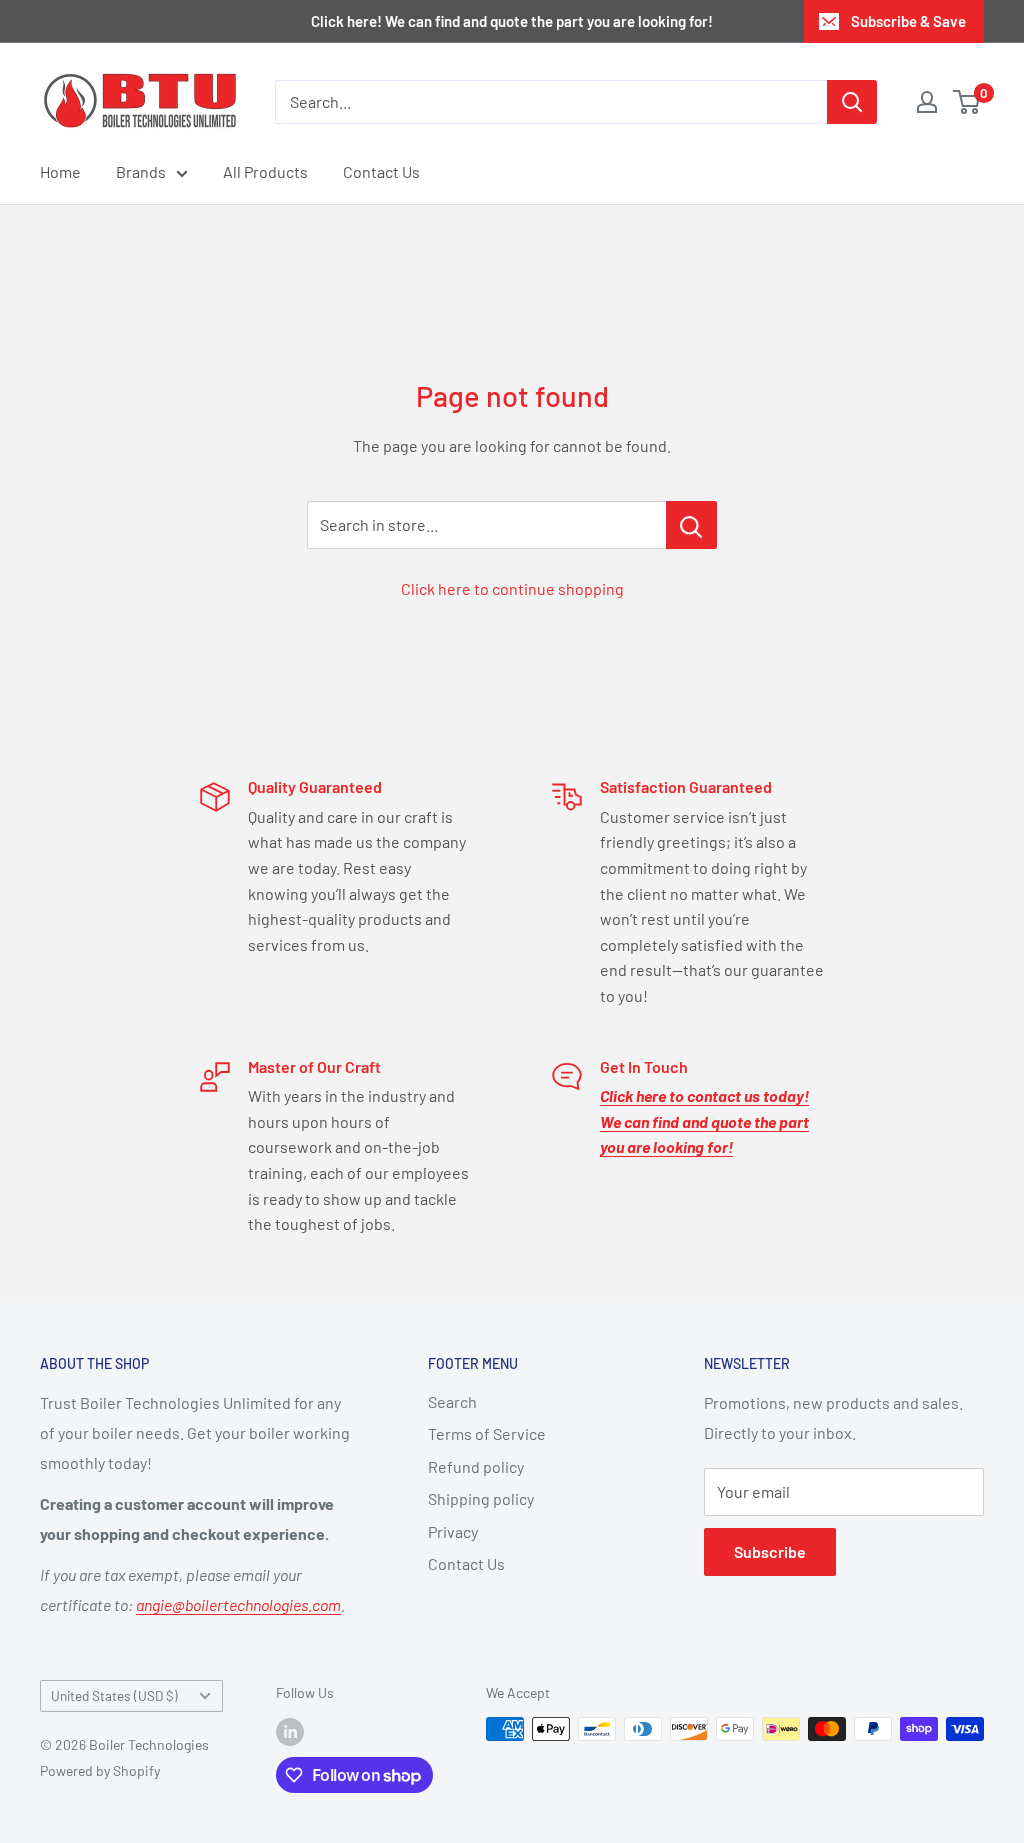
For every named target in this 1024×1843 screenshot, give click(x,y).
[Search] (852, 102)
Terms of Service (487, 1433)
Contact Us (381, 171)
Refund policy (476, 1466)
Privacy (453, 1531)
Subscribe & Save (908, 21)
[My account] (927, 102)
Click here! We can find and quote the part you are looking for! (512, 21)
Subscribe (770, 1551)
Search (452, 1401)
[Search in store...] (691, 525)
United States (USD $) (114, 1695)
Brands (141, 171)
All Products (265, 171)
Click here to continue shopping (512, 588)
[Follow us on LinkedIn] (290, 1731)
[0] (967, 102)
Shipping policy (481, 1498)
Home (60, 171)
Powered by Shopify (100, 1770)
